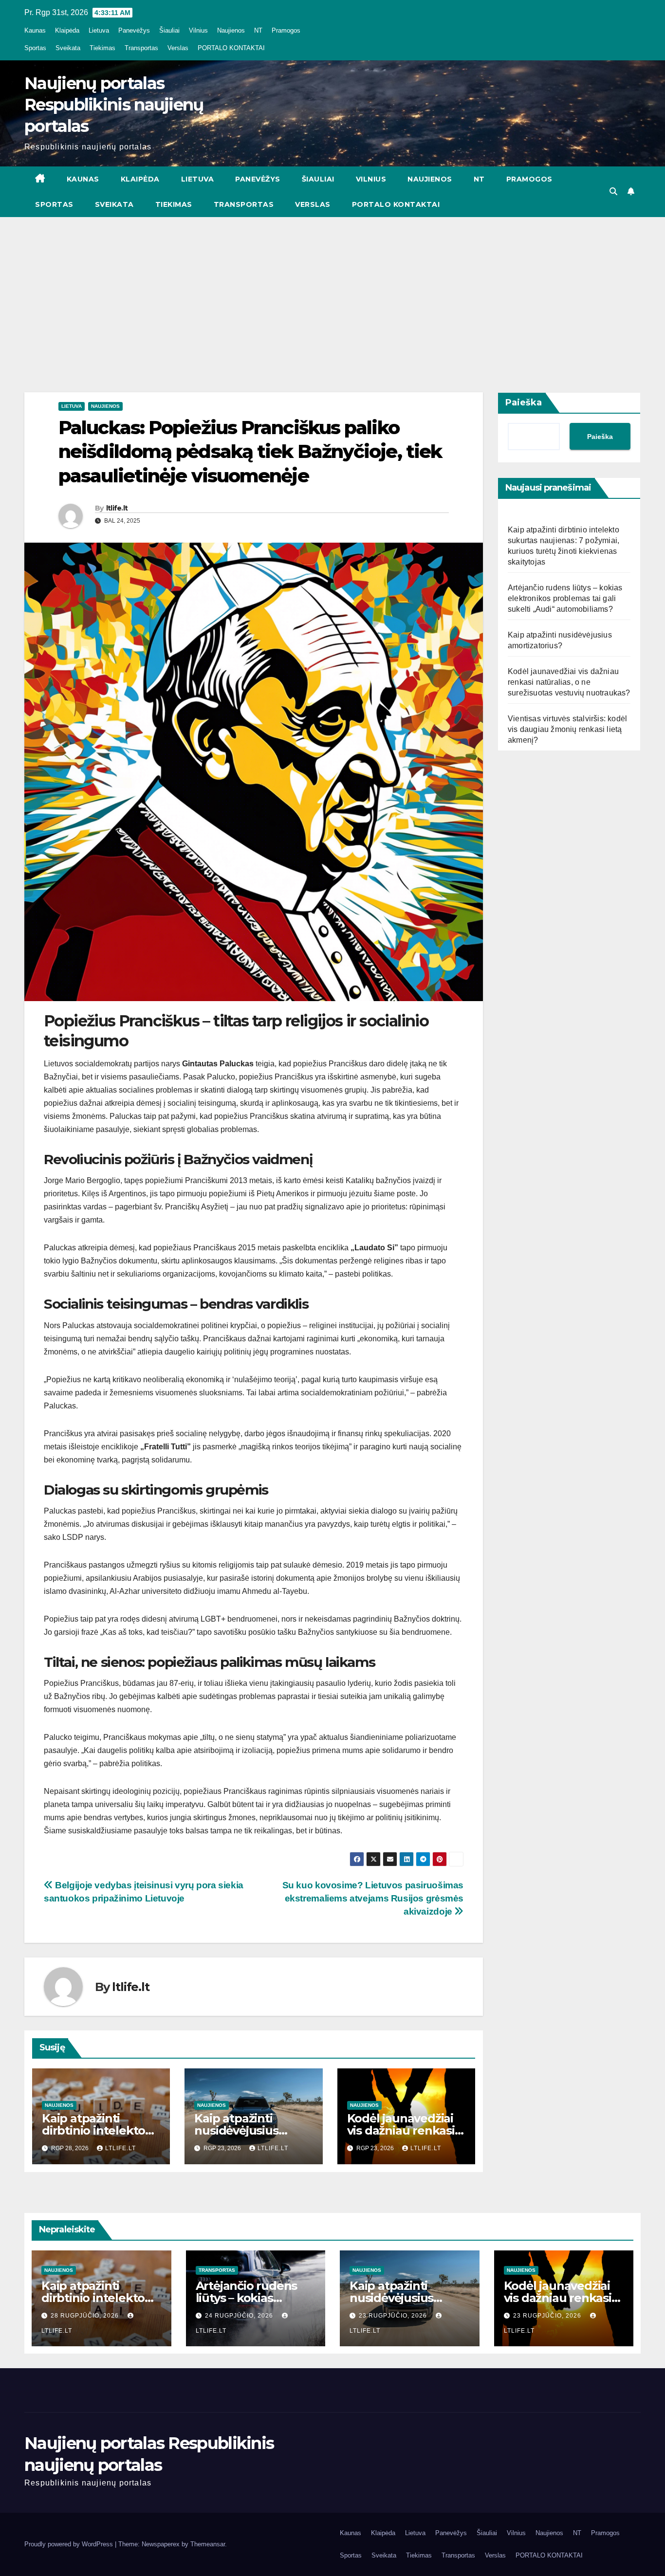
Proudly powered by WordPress (70, 2544)
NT (258, 30)
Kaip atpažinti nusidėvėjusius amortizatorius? (239, 2130)
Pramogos (286, 30)
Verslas (178, 48)
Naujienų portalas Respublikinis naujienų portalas (114, 105)
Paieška (524, 402)
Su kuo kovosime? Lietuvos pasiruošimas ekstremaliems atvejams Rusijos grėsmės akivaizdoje (373, 1898)
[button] (613, 192)
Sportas (35, 48)
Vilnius (198, 30)
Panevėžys (134, 30)
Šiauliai (169, 30)
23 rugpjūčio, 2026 (394, 2316)
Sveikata (68, 48)
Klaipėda (67, 30)
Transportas (141, 48)
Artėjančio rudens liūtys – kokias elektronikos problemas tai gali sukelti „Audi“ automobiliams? (565, 598)
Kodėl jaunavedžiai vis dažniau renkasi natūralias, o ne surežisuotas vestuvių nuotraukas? (569, 682)
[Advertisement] (332, 290)
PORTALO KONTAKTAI (231, 48)
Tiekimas (102, 48)
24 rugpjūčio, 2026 (240, 2316)
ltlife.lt (117, 508)
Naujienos (231, 30)
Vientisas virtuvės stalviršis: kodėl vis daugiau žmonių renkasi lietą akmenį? (567, 729)
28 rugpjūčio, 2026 (86, 2316)
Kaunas (35, 30)
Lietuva (99, 30)
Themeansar (208, 2544)
